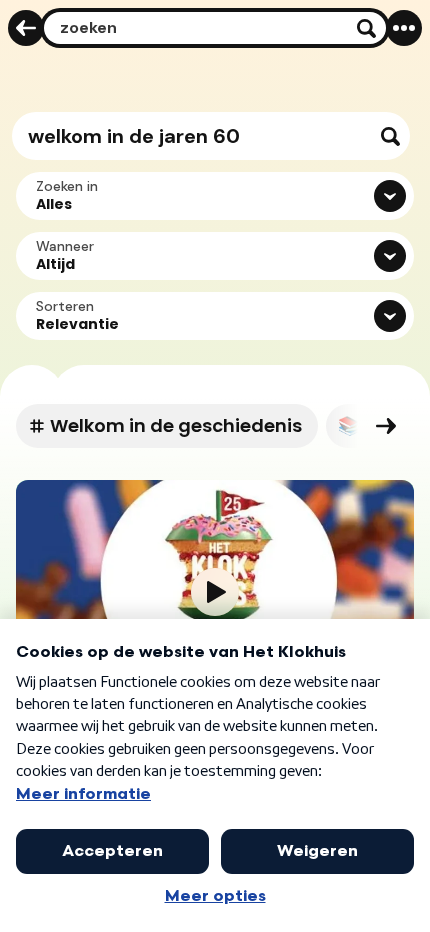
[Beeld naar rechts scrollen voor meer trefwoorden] (386, 426)
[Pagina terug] (26, 28)
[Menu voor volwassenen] (404, 28)
